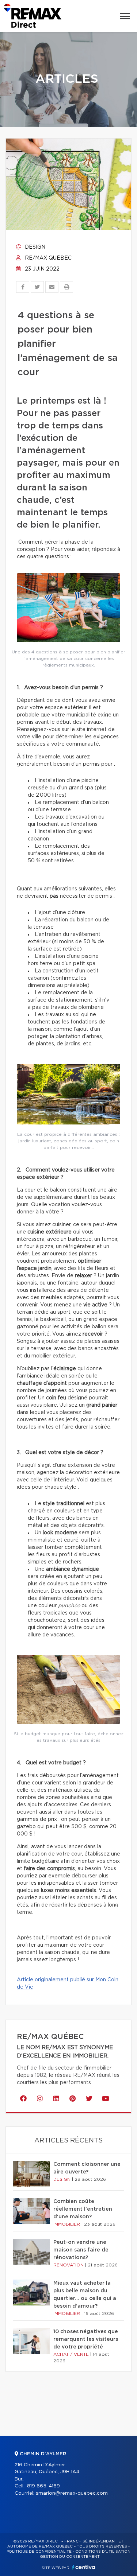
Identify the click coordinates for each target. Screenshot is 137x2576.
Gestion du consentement (70, 2557)
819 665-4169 (43, 2486)
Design (34, 247)
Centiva (84, 2567)
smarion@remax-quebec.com (72, 2493)
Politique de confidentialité (39, 2552)
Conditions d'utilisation (103, 2552)
